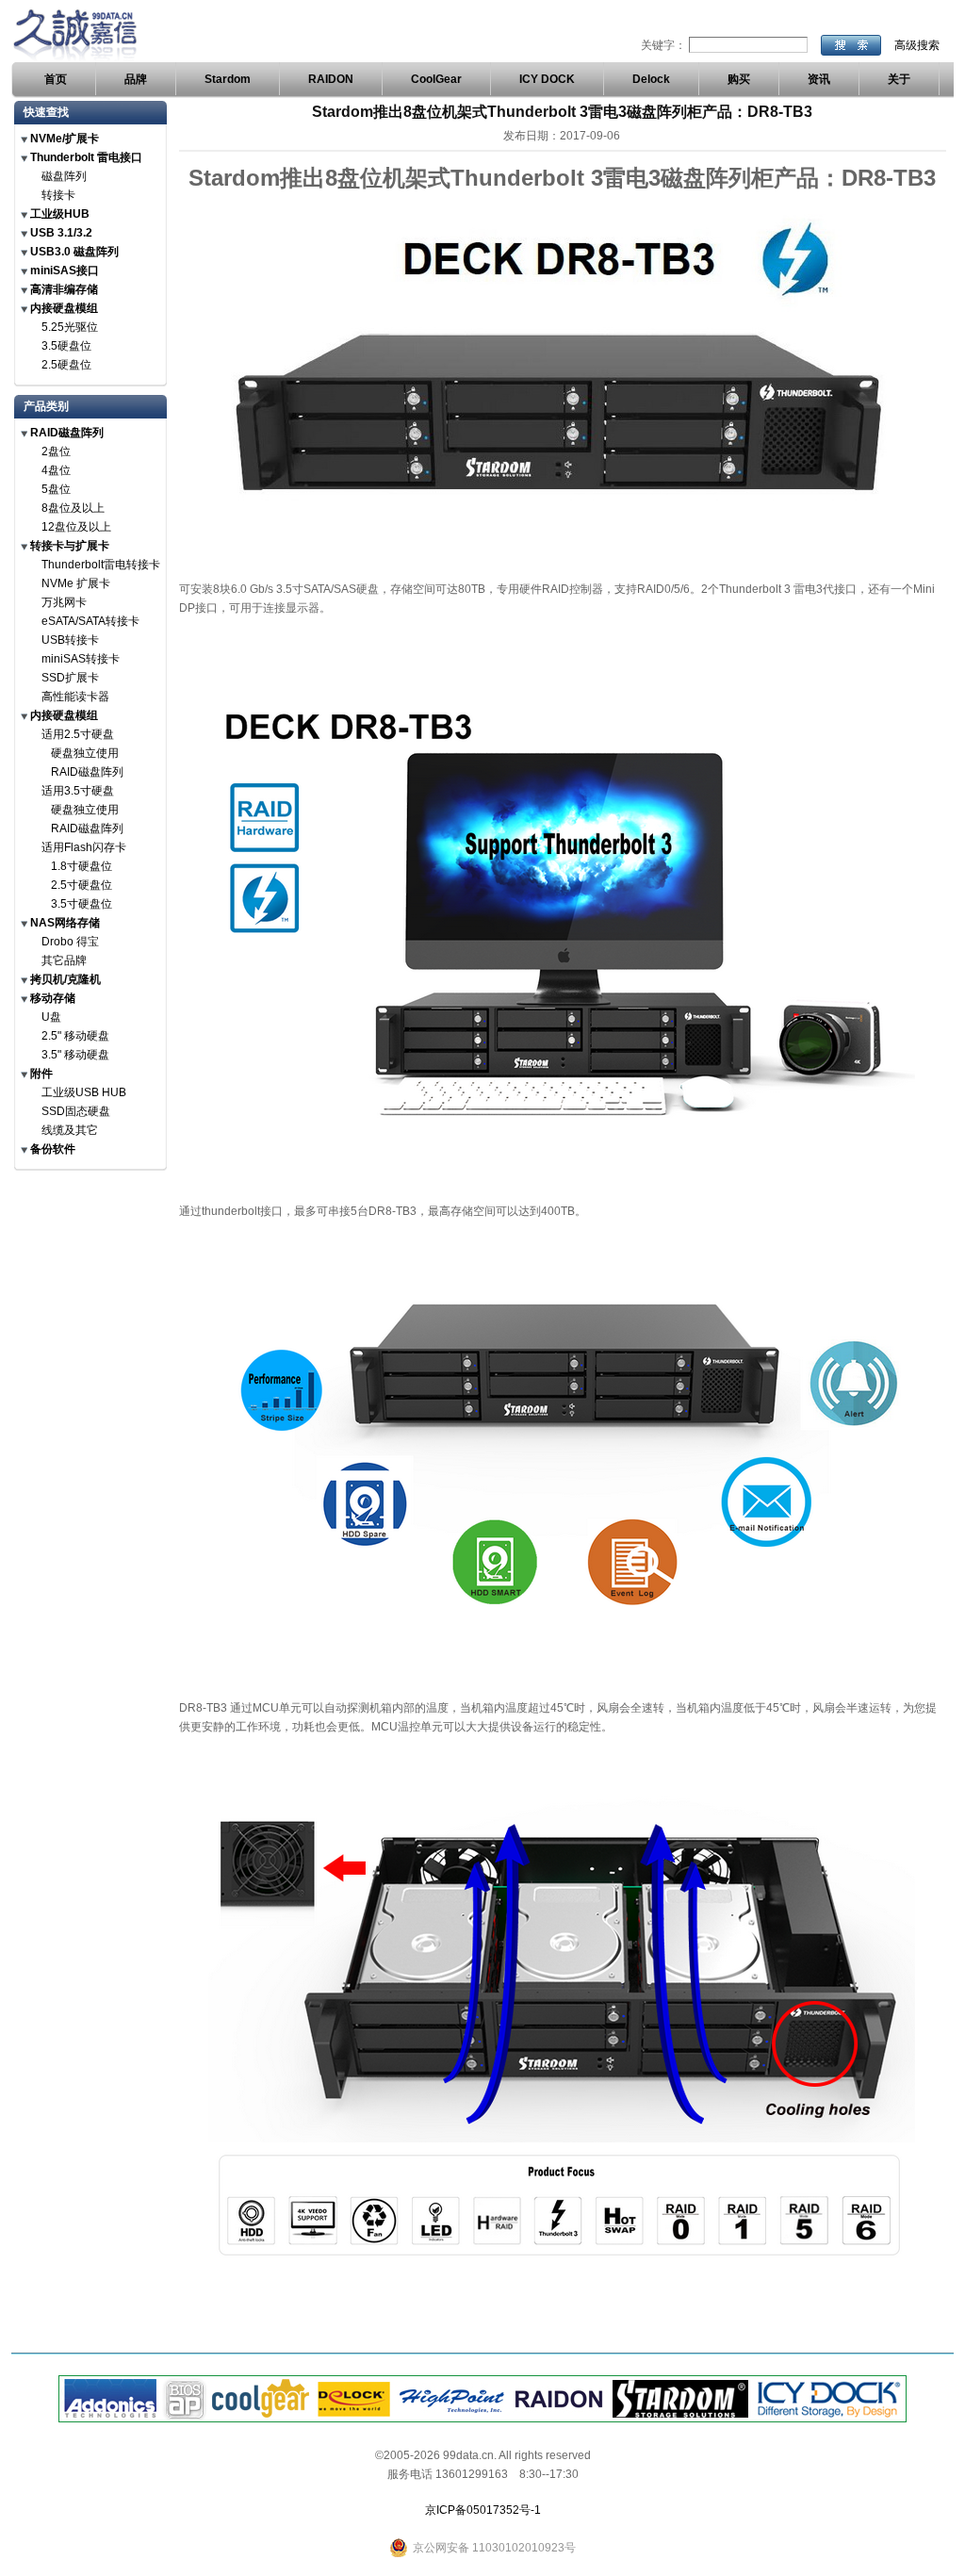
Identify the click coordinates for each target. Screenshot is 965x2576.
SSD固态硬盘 (76, 1111)
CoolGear (436, 79)
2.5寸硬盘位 (82, 885)
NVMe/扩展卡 (65, 139)
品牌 (136, 79)
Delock (651, 79)
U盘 (51, 1017)
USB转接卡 (70, 640)
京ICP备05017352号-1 (483, 2510)
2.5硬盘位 (66, 365)
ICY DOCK (547, 79)
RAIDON (331, 79)
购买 (739, 79)
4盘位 (56, 470)
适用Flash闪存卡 (84, 847)
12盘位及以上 (76, 527)
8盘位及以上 (73, 508)
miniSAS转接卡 (81, 659)
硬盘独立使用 (85, 753)
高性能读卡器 (75, 697)
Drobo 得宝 (70, 942)
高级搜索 (917, 45)
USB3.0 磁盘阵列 (74, 252)
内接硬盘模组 (64, 308)
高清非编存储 (64, 289)
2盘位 (56, 451)
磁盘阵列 (64, 176)
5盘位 (56, 489)
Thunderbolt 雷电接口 (86, 157)
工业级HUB (60, 214)
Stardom (228, 79)
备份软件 (53, 1149)
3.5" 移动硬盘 (75, 1055)
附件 (41, 1074)
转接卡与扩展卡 (70, 546)
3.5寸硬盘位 (82, 904)
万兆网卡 (64, 602)
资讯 (819, 79)
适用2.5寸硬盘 (78, 734)
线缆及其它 (70, 1130)
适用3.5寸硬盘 (78, 791)
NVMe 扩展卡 (76, 583)
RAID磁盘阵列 (67, 433)
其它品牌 (64, 960)
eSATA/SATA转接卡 (90, 621)
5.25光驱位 (70, 327)
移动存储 (53, 998)
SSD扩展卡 (70, 678)
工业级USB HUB (84, 1092)
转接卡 (58, 195)
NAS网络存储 (65, 923)
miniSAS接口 (65, 271)
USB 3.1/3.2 (61, 233)
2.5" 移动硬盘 (75, 1036)
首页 (56, 79)
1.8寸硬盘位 (82, 866)
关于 (899, 79)
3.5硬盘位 (66, 346)
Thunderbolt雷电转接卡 (101, 565)
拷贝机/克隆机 (65, 979)
